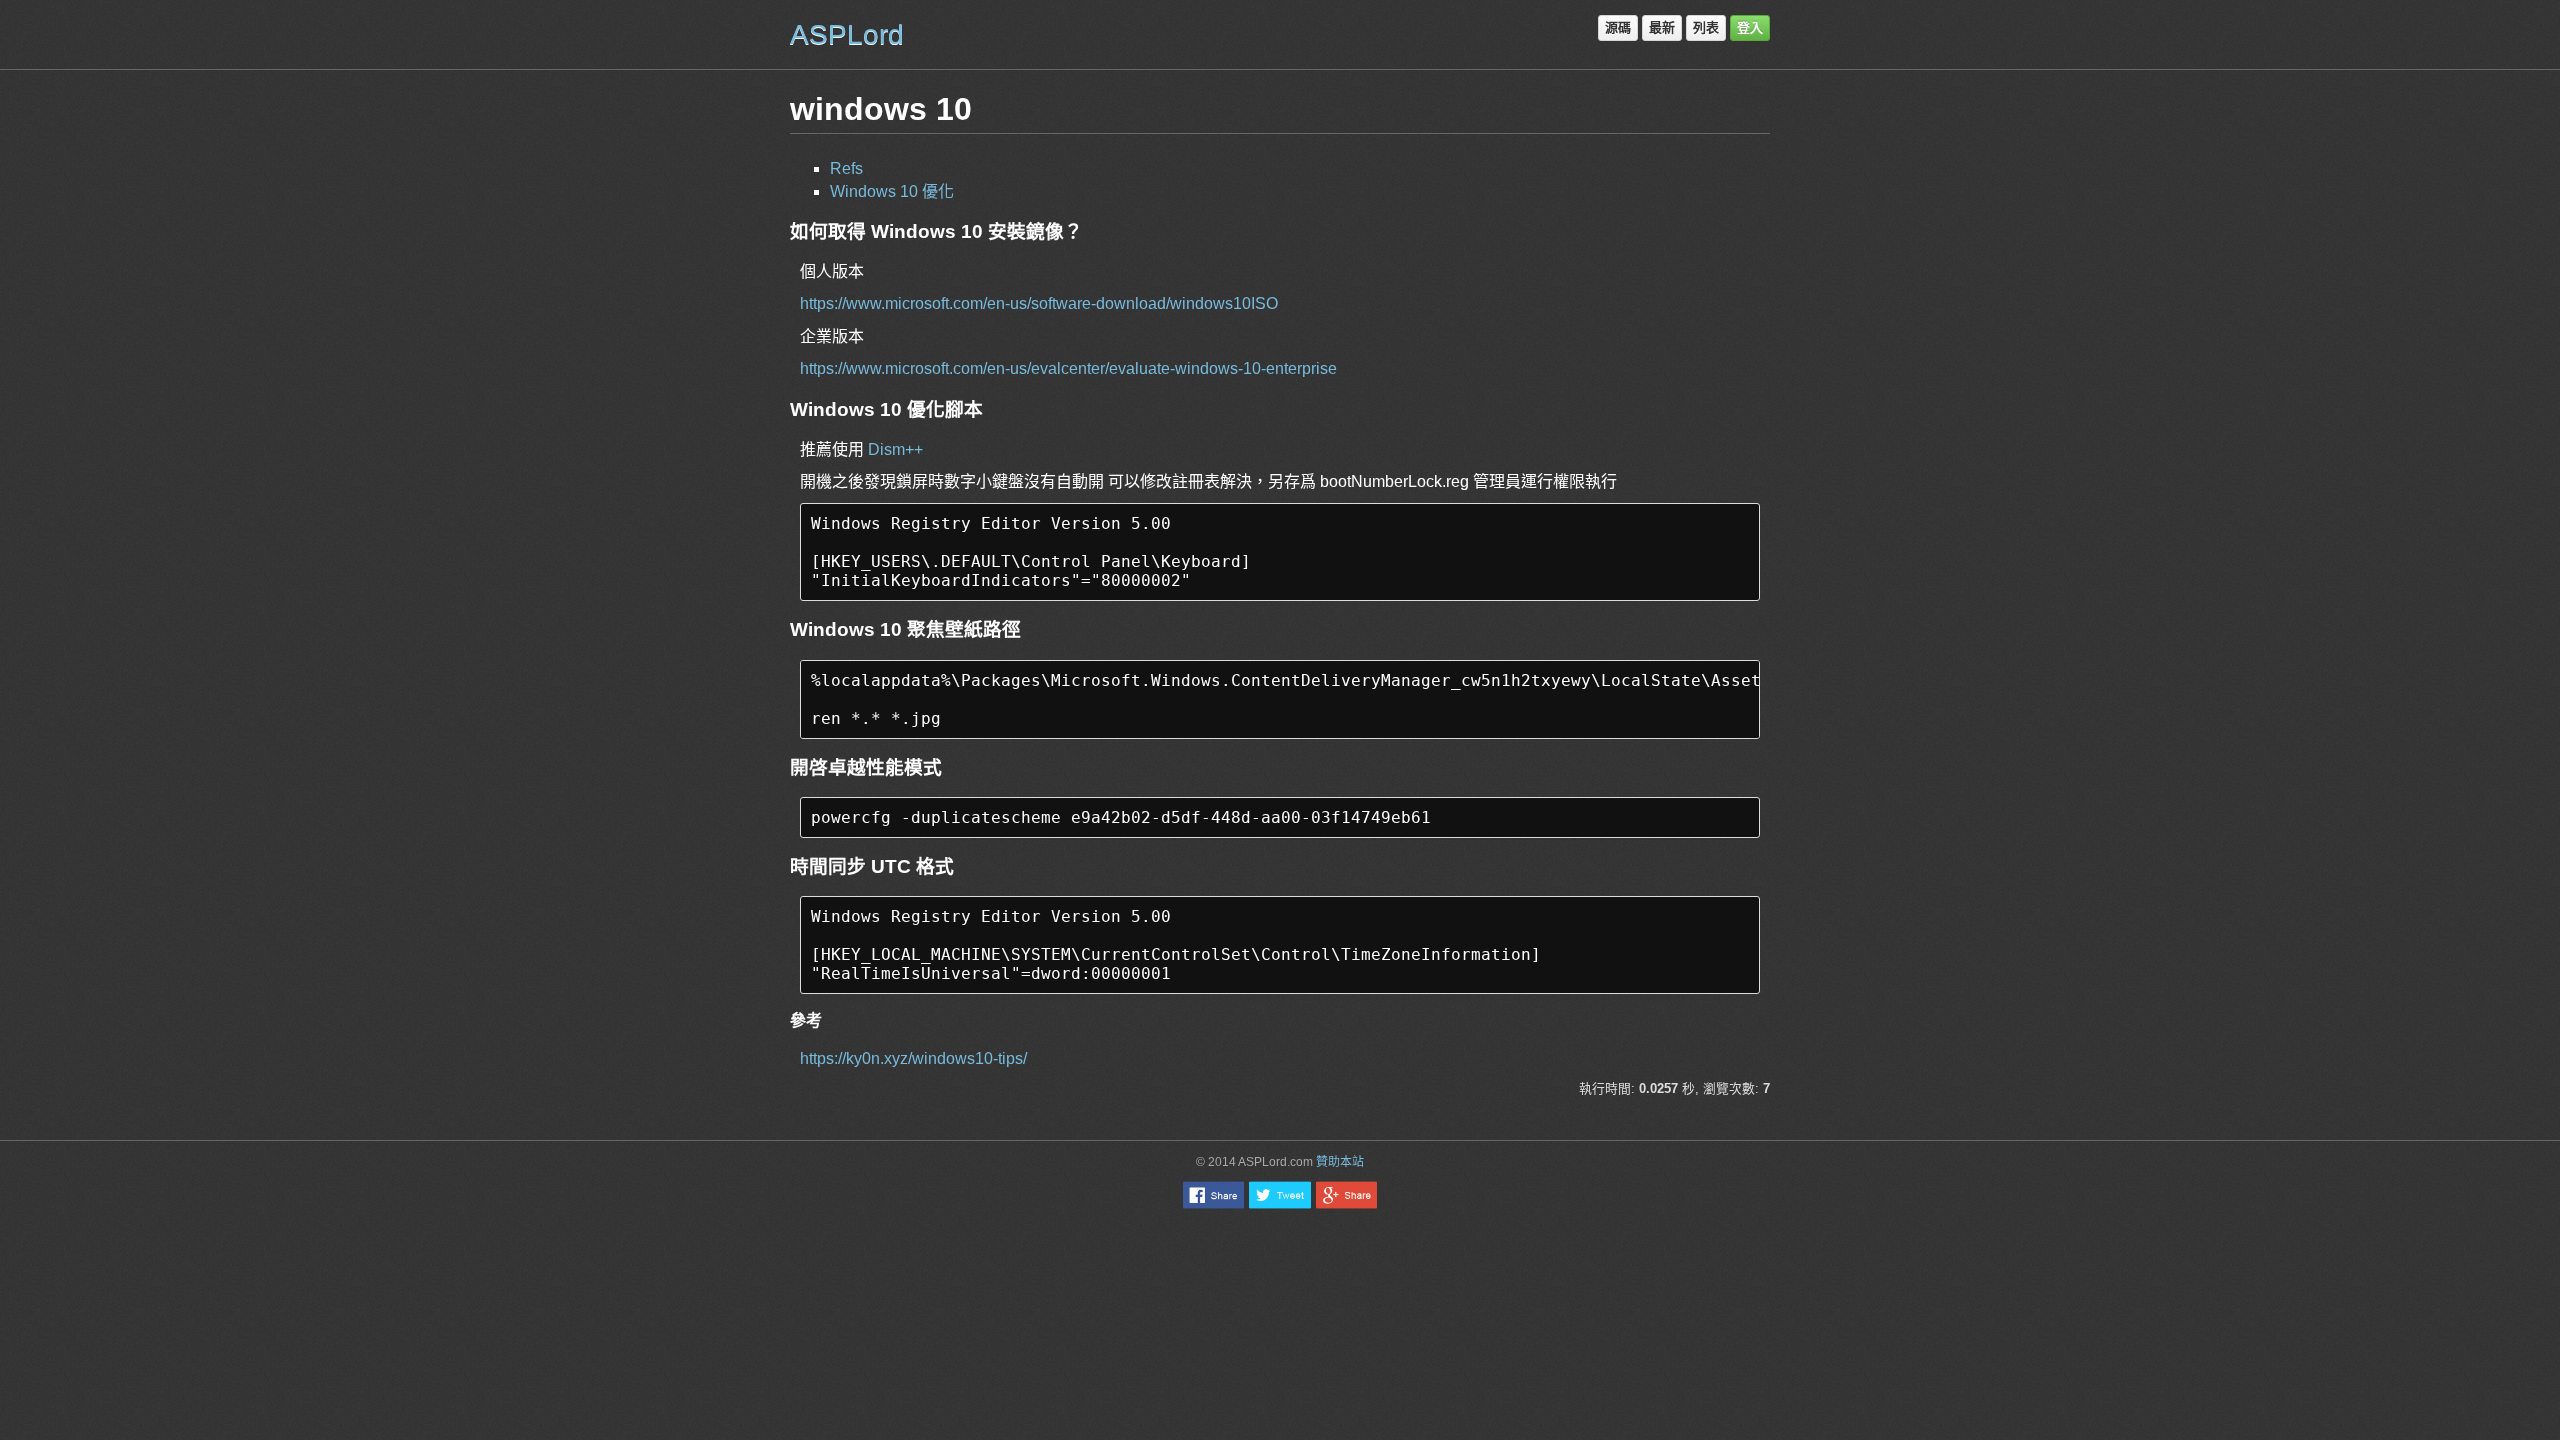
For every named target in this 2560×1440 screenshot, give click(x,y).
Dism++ (895, 449)
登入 (1750, 27)
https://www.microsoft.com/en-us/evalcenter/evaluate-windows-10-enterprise (1068, 368)
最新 (1662, 27)
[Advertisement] (1280, 1269)
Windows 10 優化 (892, 191)
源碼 (1618, 27)
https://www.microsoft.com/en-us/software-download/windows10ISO (1039, 303)
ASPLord (847, 34)
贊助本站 (1340, 1162)
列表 (1706, 27)
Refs (846, 168)
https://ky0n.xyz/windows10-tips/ (913, 1058)
